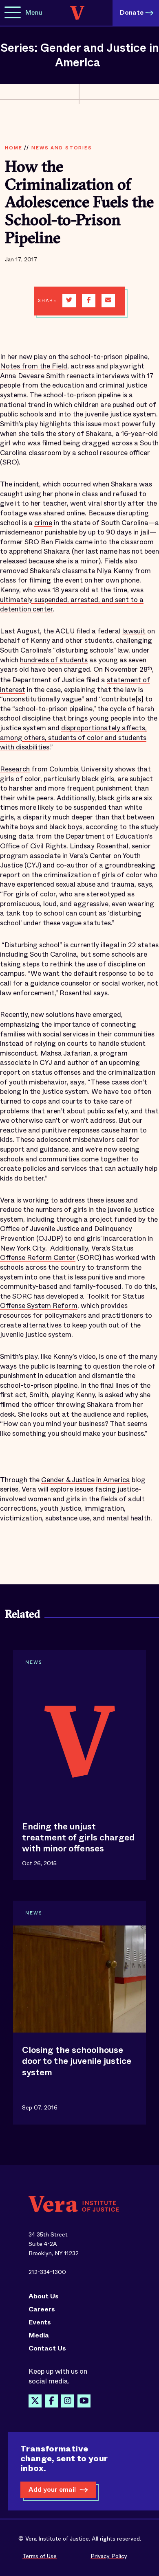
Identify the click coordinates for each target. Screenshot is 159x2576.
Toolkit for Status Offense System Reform (72, 1301)
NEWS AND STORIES (62, 148)
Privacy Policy (109, 2556)
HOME (13, 148)
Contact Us (47, 2348)
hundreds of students (54, 660)
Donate (132, 12)
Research (15, 769)
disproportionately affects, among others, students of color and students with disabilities (73, 738)
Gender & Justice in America (86, 1480)
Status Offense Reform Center (67, 1253)
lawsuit (134, 631)
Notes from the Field (34, 366)
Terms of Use (40, 2556)
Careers (42, 2309)
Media (39, 2335)
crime (43, 523)
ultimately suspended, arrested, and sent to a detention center (72, 605)
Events (40, 2322)
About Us (44, 2296)
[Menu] (13, 13)
